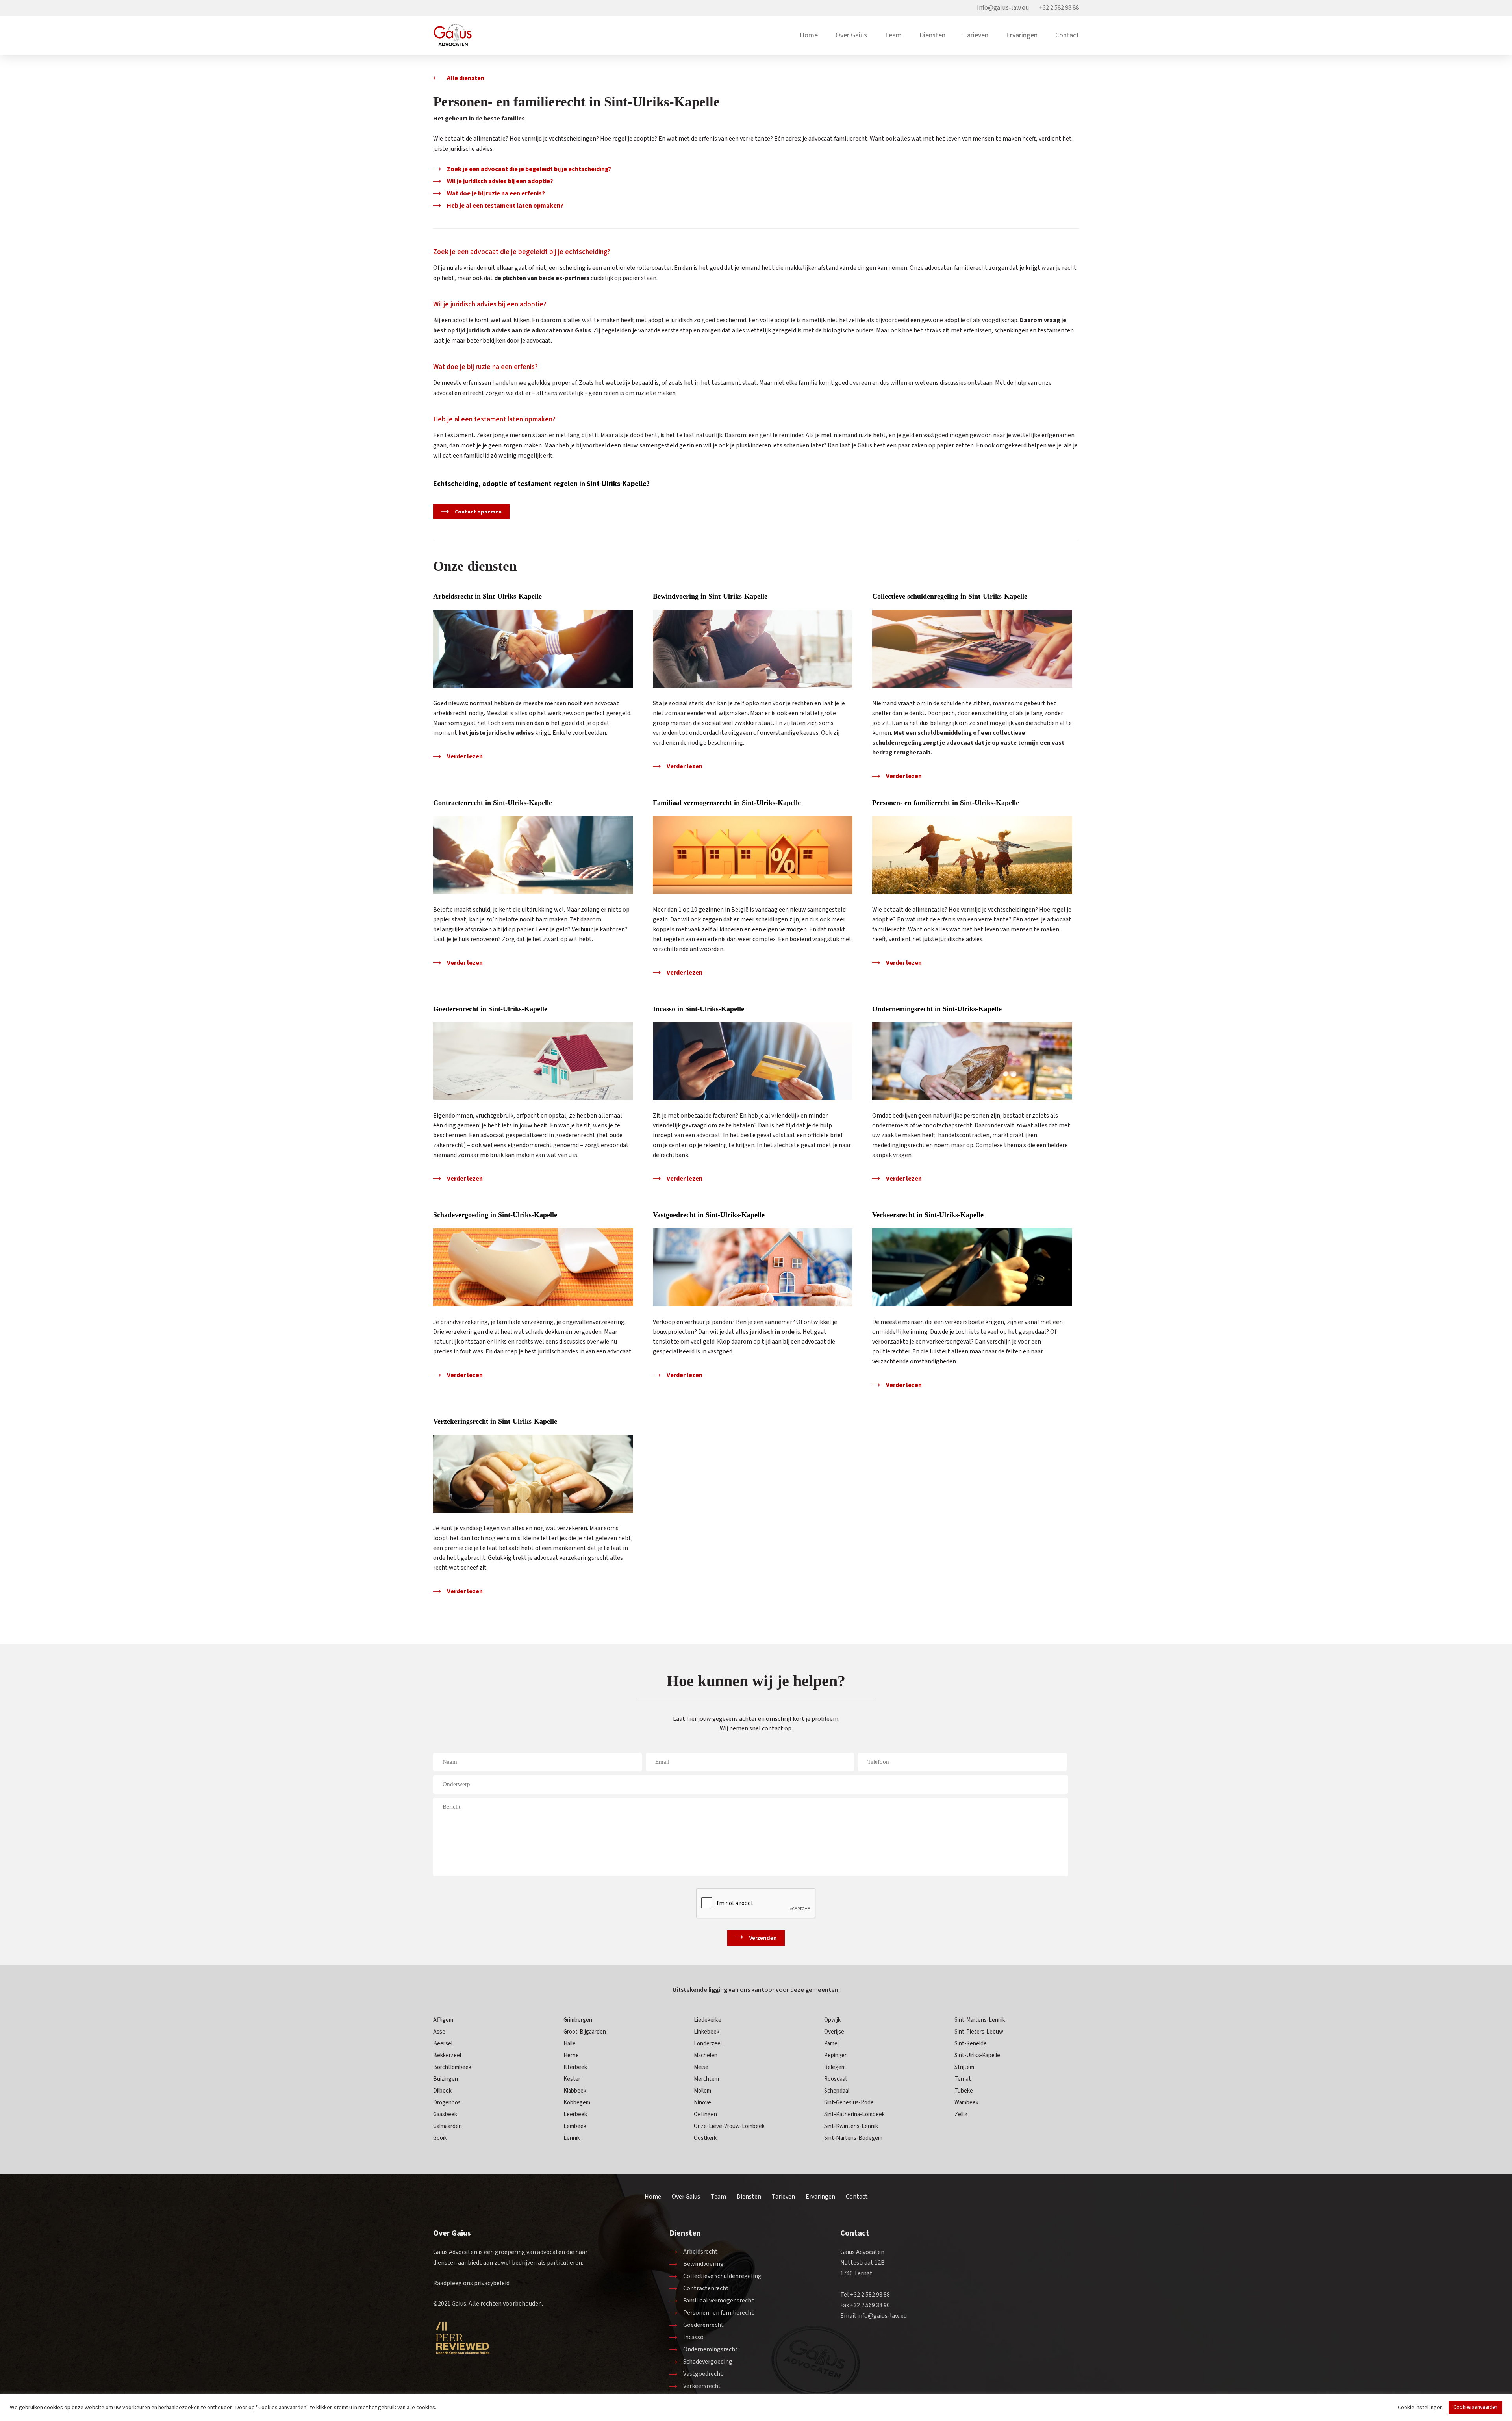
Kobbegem (577, 2103)
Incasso (693, 2337)
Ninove (702, 2103)
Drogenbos (447, 2103)
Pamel (831, 2044)
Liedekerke (708, 2020)
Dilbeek (442, 2091)
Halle (570, 2044)
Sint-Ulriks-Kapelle (977, 2055)
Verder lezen (465, 756)
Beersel (443, 2044)
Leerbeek (575, 2114)
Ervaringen (1022, 35)
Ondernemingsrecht (711, 2349)
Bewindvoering (703, 2264)
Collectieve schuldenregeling (722, 2276)
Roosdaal (835, 2079)
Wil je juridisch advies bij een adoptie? (500, 181)
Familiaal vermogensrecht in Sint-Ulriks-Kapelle (727, 803)
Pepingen (836, 2055)
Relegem (835, 2067)
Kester (572, 2079)
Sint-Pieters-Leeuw (979, 2032)
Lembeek (575, 2126)
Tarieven (976, 35)
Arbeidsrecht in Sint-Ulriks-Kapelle (487, 596)
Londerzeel (708, 2044)
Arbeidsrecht (700, 2252)
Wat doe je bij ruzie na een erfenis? (496, 193)
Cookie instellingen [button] (1420, 2408)
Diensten (932, 35)
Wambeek (966, 2103)
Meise (701, 2067)
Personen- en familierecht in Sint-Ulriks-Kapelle (946, 803)
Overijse (834, 2032)
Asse (439, 2032)
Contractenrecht (706, 2288)
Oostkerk (705, 2138)
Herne (571, 2055)
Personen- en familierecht (719, 2313)
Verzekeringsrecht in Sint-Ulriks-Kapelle (495, 1421)
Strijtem (964, 2067)
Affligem (443, 2020)
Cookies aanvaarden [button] (1475, 2407)
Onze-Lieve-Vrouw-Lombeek (729, 2126)
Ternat (963, 2079)
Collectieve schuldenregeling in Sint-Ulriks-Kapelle (950, 596)
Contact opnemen (478, 512)
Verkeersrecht (702, 2386)
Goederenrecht (703, 2325)
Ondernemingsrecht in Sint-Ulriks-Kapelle (937, 1009)
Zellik (961, 2114)
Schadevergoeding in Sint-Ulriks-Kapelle (495, 1215)
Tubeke (964, 2091)
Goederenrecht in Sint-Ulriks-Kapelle (490, 1009)
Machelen (706, 2055)
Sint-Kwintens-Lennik (851, 2126)
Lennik (572, 2138)
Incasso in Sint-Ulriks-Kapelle (699, 1009)
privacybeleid (492, 2283)
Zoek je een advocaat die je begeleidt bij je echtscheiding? (529, 169)
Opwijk (832, 2020)
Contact (1067, 35)
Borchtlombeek (452, 2067)
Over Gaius (851, 35)
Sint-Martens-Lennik (980, 2020)
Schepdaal (837, 2091)
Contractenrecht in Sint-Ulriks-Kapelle (493, 803)
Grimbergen (578, 2020)
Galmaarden (447, 2126)
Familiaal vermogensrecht (719, 2301)
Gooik (440, 2138)
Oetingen (705, 2114)
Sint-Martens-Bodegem (853, 2138)
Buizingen (446, 2079)
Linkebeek (707, 2032)
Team (893, 35)
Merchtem (706, 2079)
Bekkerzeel (447, 2055)
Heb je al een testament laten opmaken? (505, 206)
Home (809, 35)
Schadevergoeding (708, 2362)
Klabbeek (575, 2091)
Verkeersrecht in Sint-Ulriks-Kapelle (928, 1215)
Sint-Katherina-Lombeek (854, 2114)
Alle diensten (466, 78)
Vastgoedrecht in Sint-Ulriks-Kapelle (709, 1215)
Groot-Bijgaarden (585, 2032)
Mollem (702, 2091)
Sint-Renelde (971, 2044)
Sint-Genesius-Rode (849, 2103)
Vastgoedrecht (703, 2374)
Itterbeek (575, 2067)
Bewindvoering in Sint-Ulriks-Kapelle (710, 596)
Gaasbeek (445, 2114)
